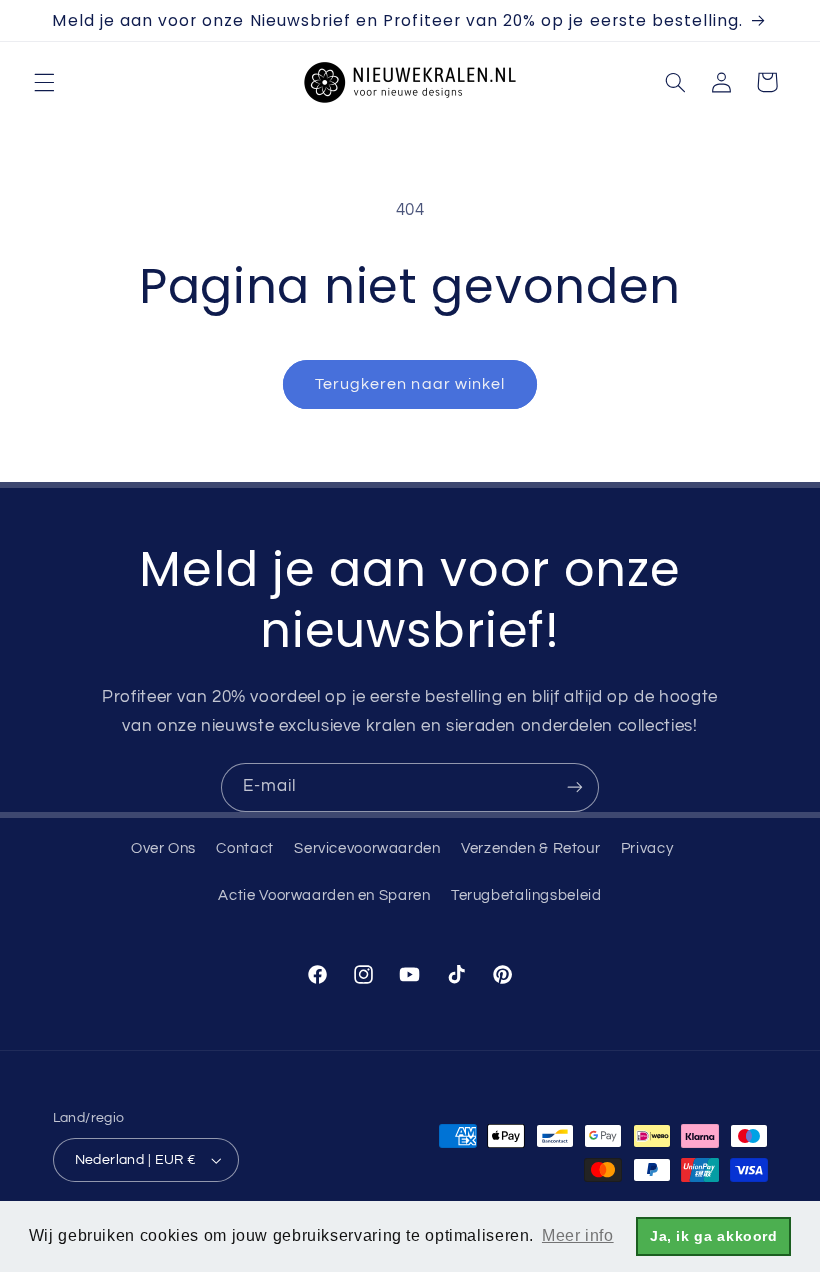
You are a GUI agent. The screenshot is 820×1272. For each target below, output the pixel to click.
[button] (44, 82)
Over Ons (163, 848)
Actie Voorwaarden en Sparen (324, 895)
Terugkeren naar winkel (410, 384)
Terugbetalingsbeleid (526, 895)
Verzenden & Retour (530, 848)
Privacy (647, 848)
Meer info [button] (578, 1235)
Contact (244, 848)
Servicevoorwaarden (367, 848)
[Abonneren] (575, 787)
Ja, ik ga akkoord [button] (714, 1236)
